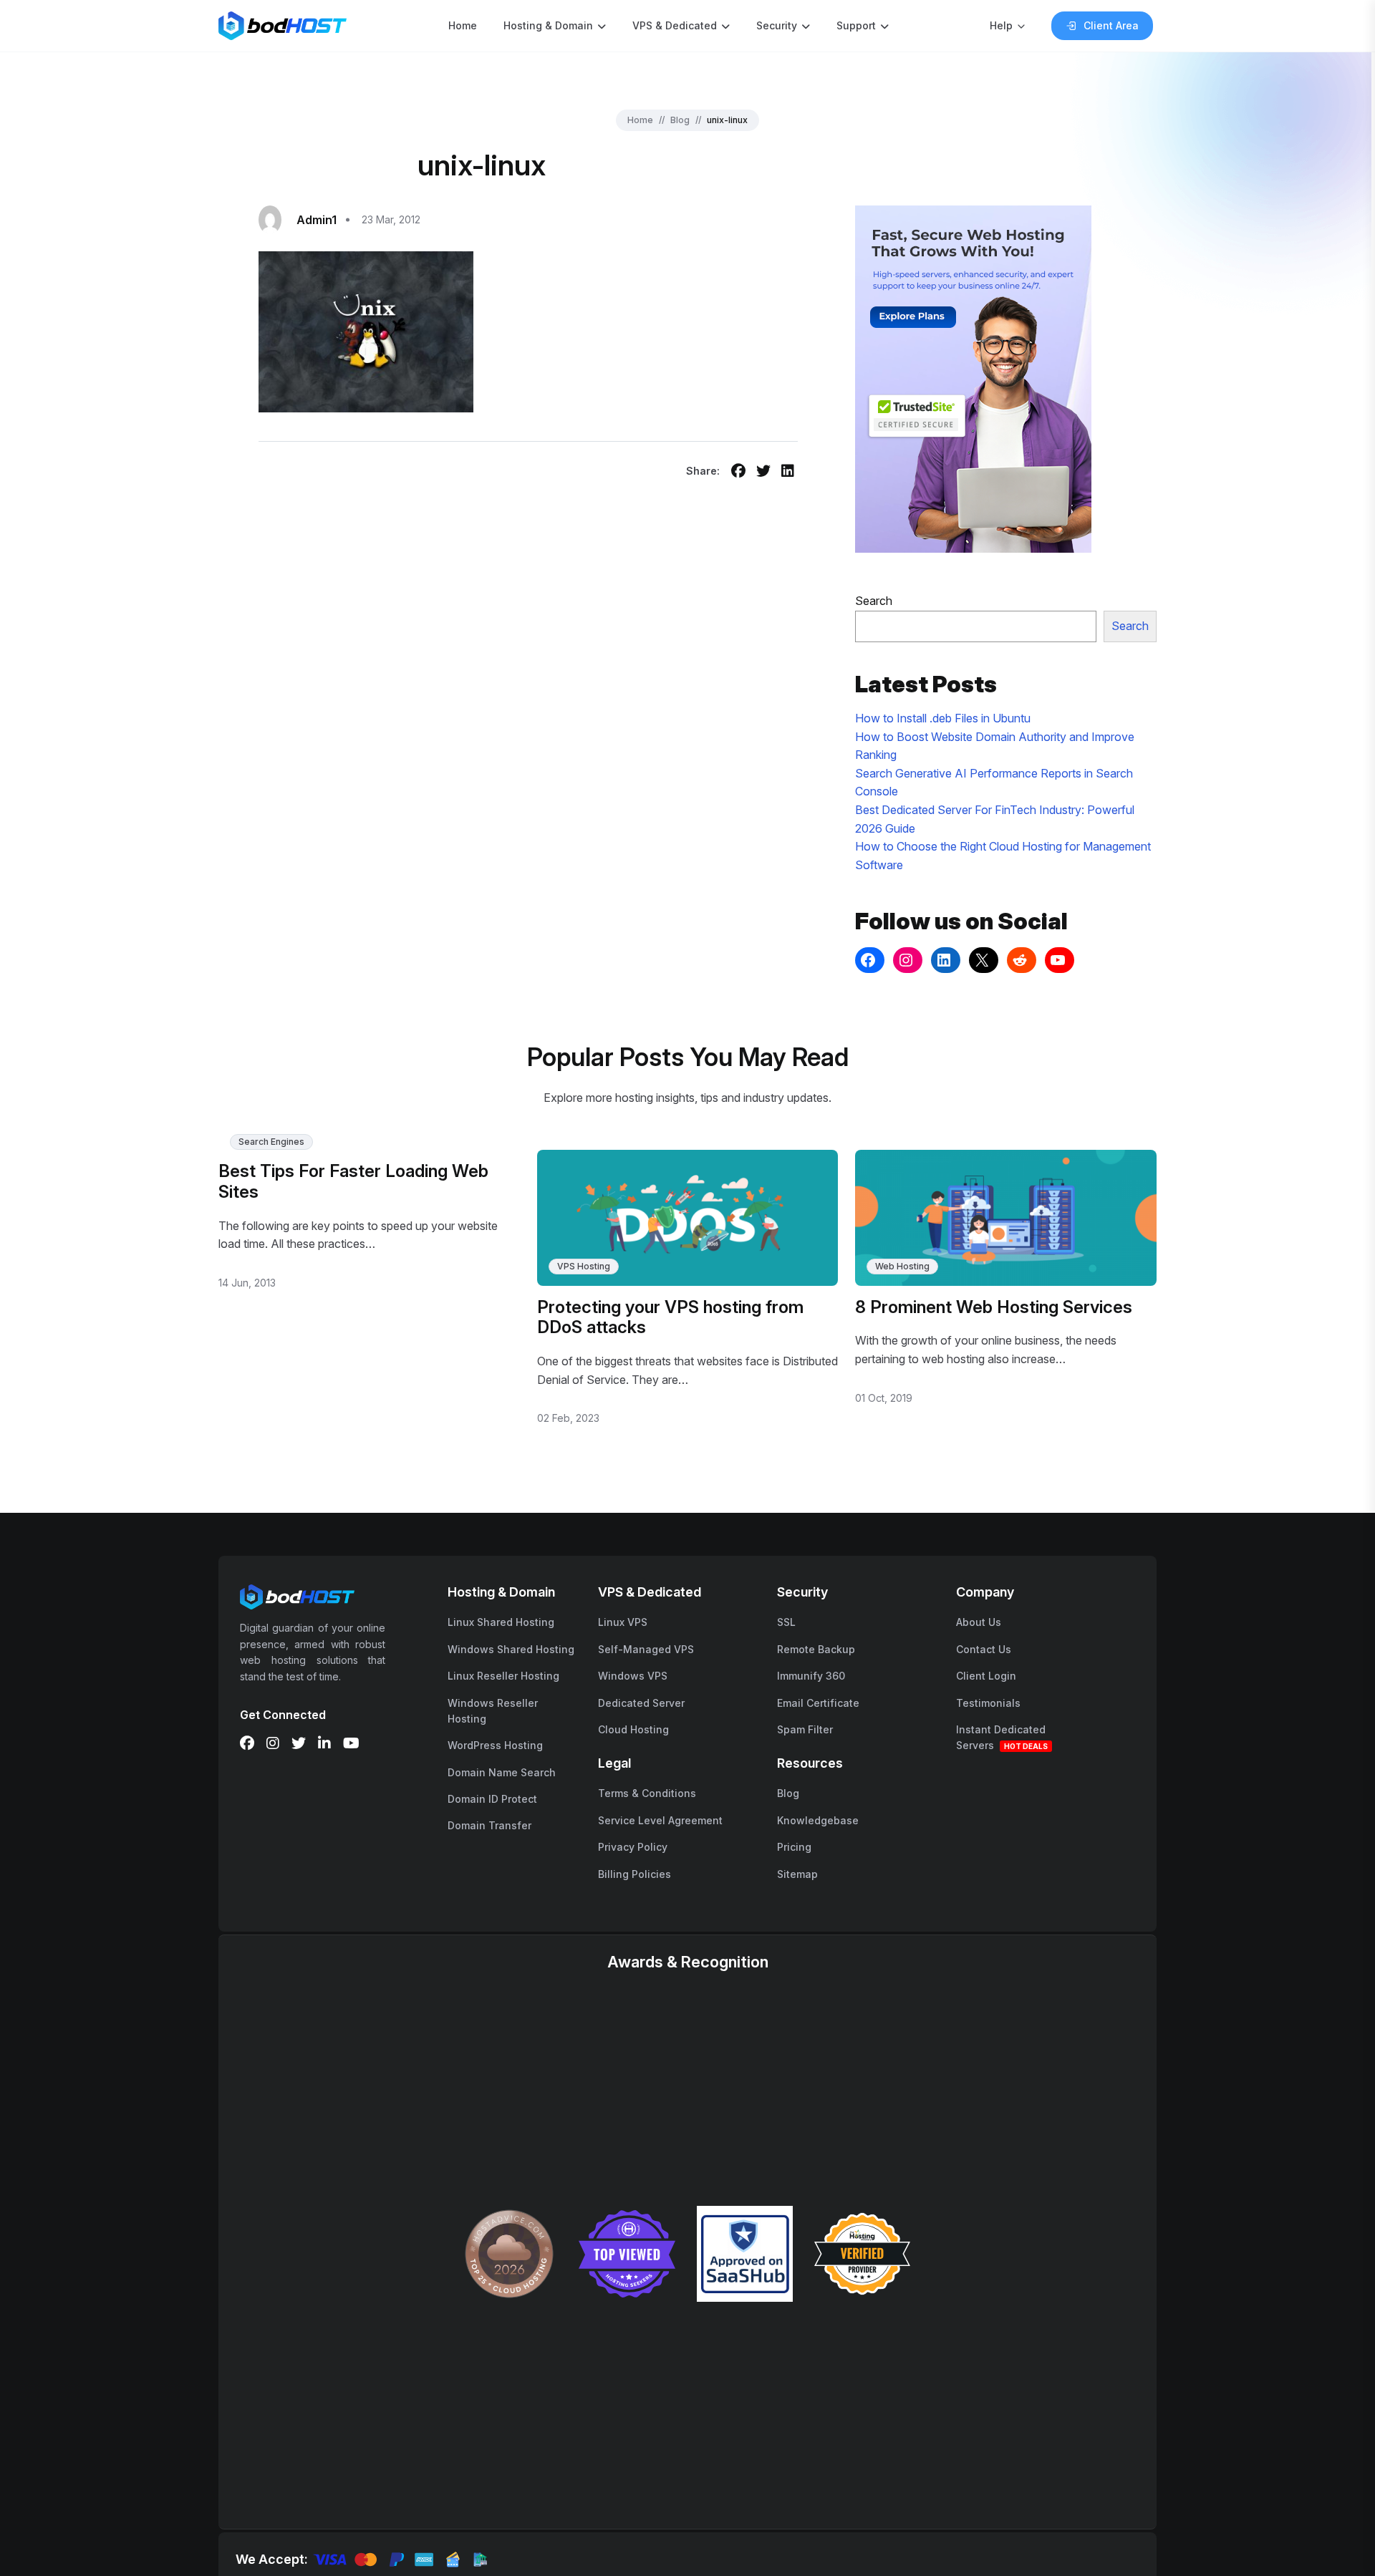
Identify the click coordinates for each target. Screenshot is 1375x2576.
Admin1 (317, 220)
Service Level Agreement (660, 1820)
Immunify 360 (811, 1676)
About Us (979, 1622)
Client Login (986, 1676)
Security (777, 25)
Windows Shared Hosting (511, 1649)
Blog (680, 120)
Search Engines (271, 1142)
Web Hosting (902, 1266)
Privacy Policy (633, 1847)
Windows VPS (633, 1676)
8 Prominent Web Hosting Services (994, 1307)
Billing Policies (635, 1874)
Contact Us (984, 1649)
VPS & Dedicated (675, 25)
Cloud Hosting (633, 1729)
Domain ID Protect (492, 1799)
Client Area (1111, 25)
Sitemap (797, 1874)
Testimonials (988, 1703)
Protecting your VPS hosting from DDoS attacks (670, 1317)
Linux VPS (623, 1622)
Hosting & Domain (548, 25)
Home (463, 25)
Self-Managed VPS (646, 1649)
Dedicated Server (641, 1703)
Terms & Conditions (647, 1793)
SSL (786, 1622)
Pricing (794, 1847)
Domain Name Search (502, 1772)
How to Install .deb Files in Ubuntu (943, 718)
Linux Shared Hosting (501, 1622)
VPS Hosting (584, 1266)
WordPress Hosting (495, 1745)
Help (1001, 25)
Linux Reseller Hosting (503, 1676)
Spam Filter (805, 1729)
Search (874, 601)
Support (856, 25)
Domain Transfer (489, 1825)
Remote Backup (816, 1649)
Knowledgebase (818, 1820)
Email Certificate (818, 1703)
